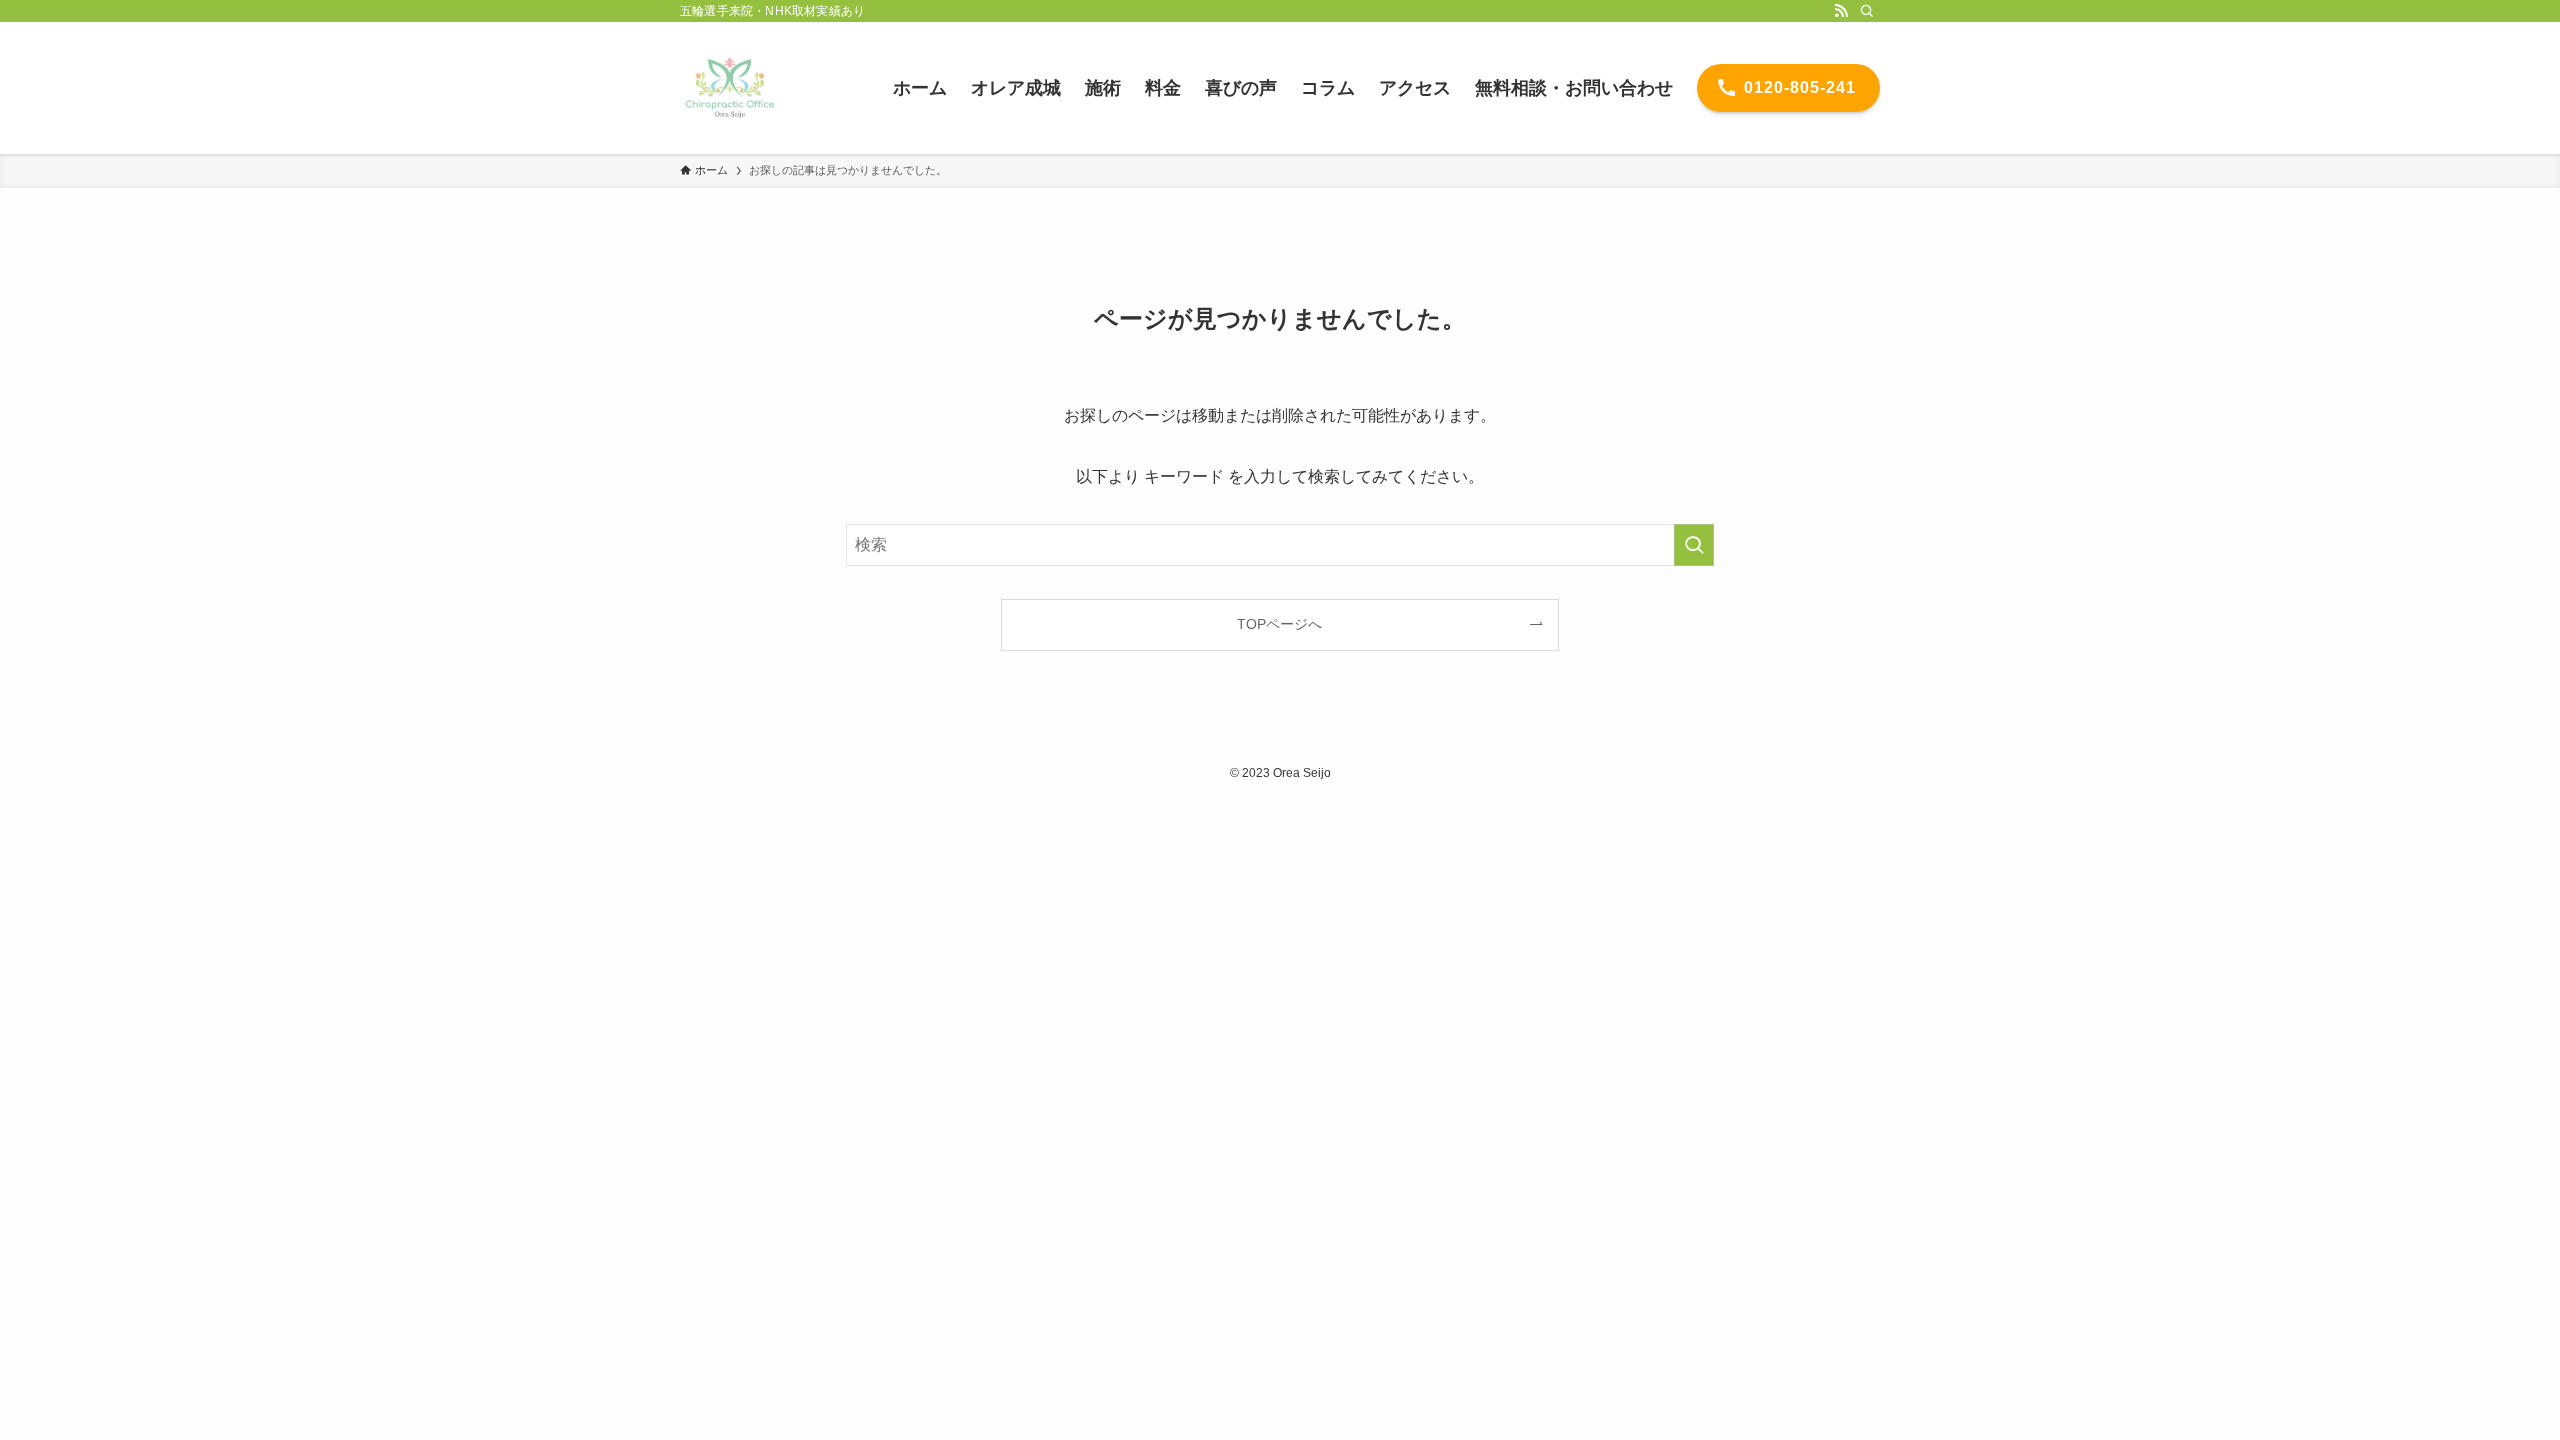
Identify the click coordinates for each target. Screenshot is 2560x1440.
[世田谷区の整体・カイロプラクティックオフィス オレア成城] (730, 88)
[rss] (1841, 11)
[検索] (1867, 11)
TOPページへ (1279, 624)
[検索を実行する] (1694, 545)
